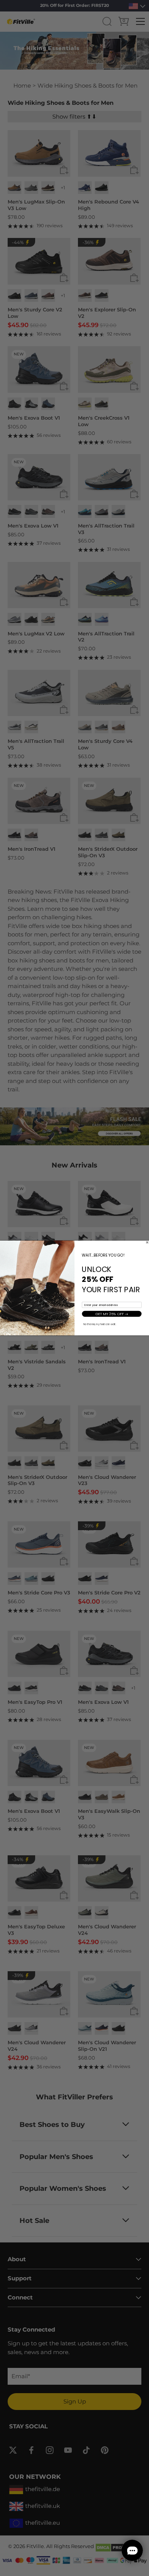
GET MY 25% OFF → (112, 1314)
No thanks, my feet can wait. (100, 1325)
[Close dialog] (147, 1242)
